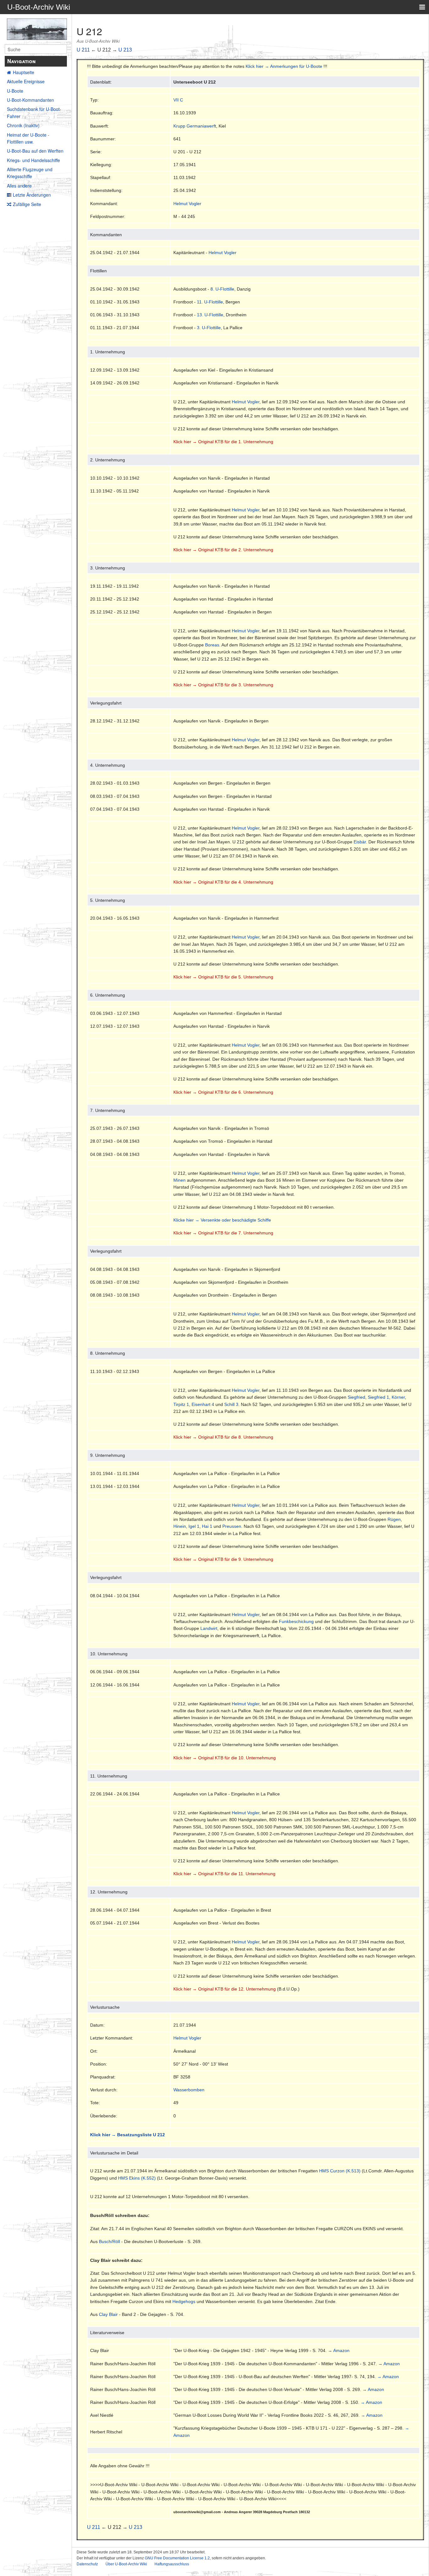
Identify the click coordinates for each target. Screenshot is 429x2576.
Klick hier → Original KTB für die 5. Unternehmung (223, 977)
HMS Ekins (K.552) (137, 2178)
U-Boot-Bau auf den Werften (35, 151)
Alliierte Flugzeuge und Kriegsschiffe (30, 173)
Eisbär (360, 842)
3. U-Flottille (209, 328)
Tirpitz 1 (181, 1404)
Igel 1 (194, 1526)
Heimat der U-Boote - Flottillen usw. (28, 138)
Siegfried (356, 1397)
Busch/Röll (109, 2241)
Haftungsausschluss (172, 2564)
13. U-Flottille (210, 315)
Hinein (180, 1526)
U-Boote (15, 91)
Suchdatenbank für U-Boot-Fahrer (34, 112)
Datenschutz (87, 2564)
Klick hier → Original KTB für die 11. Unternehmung (224, 1874)
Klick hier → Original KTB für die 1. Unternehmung (223, 442)
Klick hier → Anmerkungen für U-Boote (284, 66)
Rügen (394, 1519)
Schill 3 (231, 1404)
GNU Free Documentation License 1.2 (177, 2558)
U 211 (83, 50)
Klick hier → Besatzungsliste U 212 (128, 2135)
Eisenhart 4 (203, 1404)
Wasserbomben (189, 2090)
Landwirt (209, 1628)
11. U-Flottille (210, 302)
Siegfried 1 (378, 1397)
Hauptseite (24, 72)
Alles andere (19, 186)
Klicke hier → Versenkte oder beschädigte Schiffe (222, 1220)
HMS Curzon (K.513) (340, 2171)
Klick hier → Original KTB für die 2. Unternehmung (223, 550)
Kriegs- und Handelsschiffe (33, 160)
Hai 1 (207, 1526)
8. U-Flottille (222, 289)
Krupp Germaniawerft (195, 126)
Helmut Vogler (187, 204)
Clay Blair (108, 2314)
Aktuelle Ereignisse (26, 81)
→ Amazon (339, 2350)
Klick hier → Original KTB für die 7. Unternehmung (223, 1233)
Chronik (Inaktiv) (23, 125)
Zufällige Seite (27, 204)
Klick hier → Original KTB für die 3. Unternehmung (223, 685)
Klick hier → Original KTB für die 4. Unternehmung (223, 882)
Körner (398, 1397)
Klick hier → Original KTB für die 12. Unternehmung (225, 1989)
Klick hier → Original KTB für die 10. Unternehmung (225, 1758)
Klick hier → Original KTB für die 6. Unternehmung (223, 1092)
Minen (179, 1180)
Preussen (232, 1526)
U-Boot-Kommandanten (30, 100)
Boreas (212, 645)
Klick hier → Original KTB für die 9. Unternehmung (223, 1559)
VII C (178, 100)
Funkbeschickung (296, 1621)
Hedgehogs (184, 2301)
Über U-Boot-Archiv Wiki (126, 2564)
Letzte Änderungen (32, 195)
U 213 (125, 50)
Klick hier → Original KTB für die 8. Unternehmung (223, 1437)
